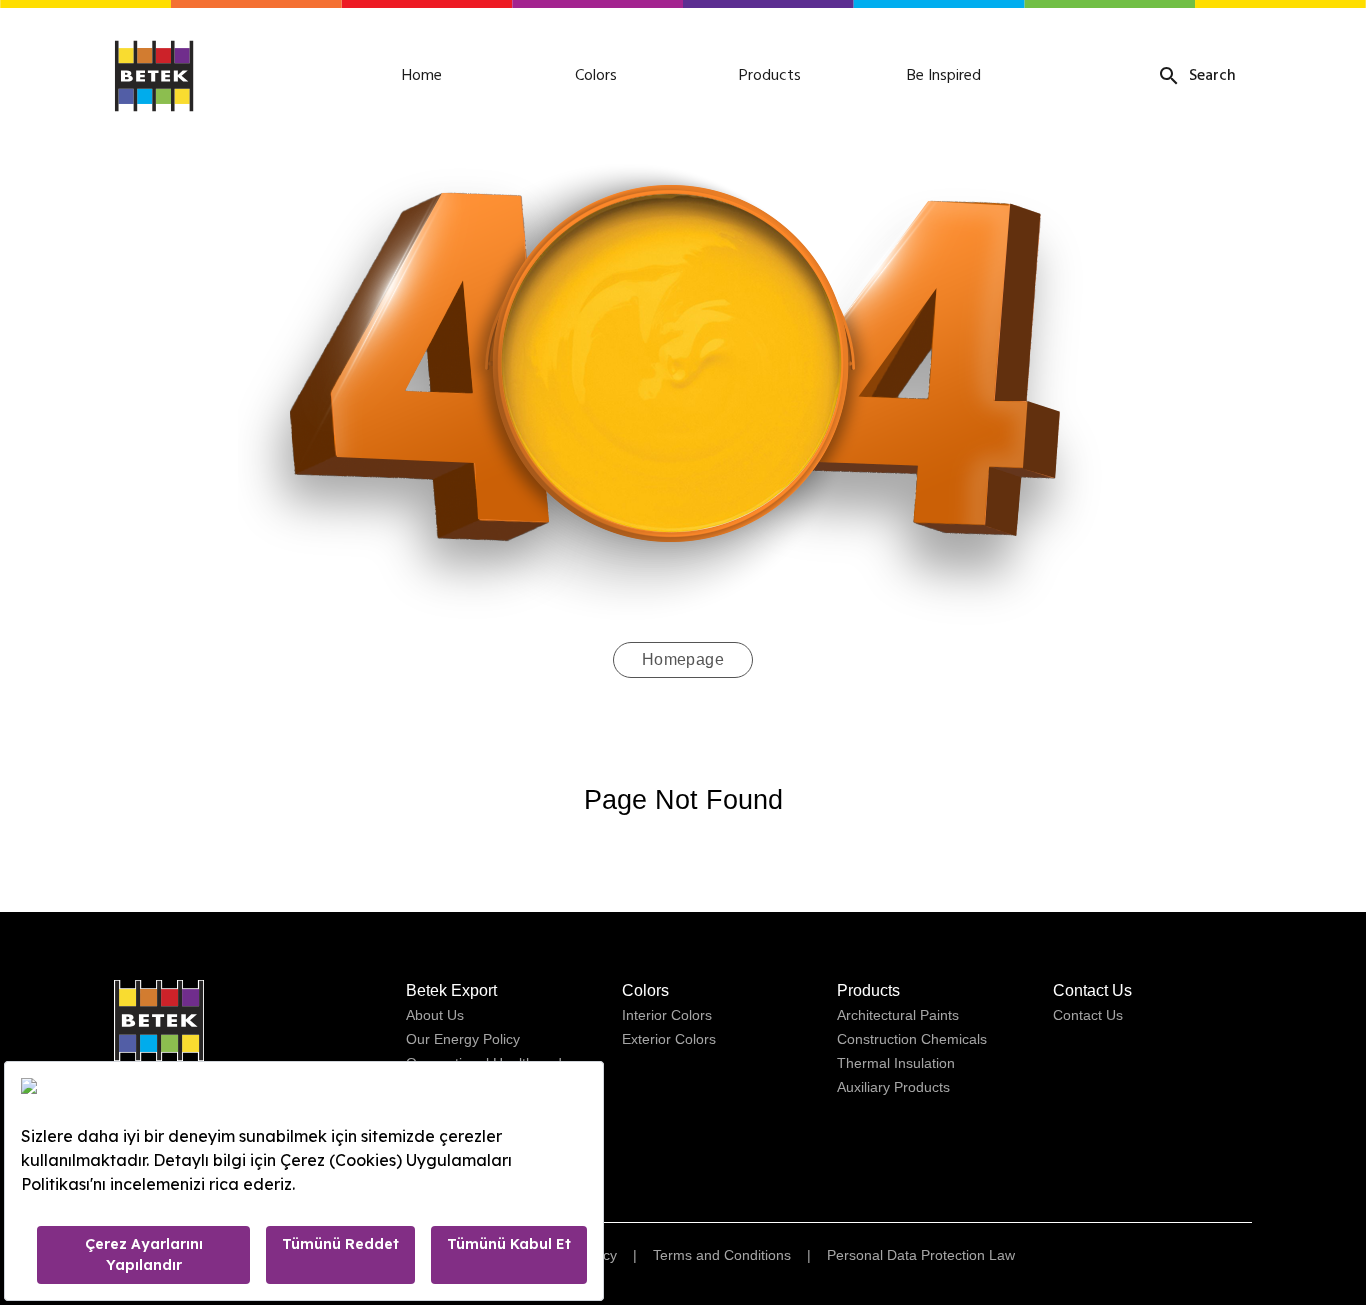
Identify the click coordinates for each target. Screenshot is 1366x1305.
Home (422, 76)
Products (770, 76)
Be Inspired (944, 76)
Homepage (683, 659)
